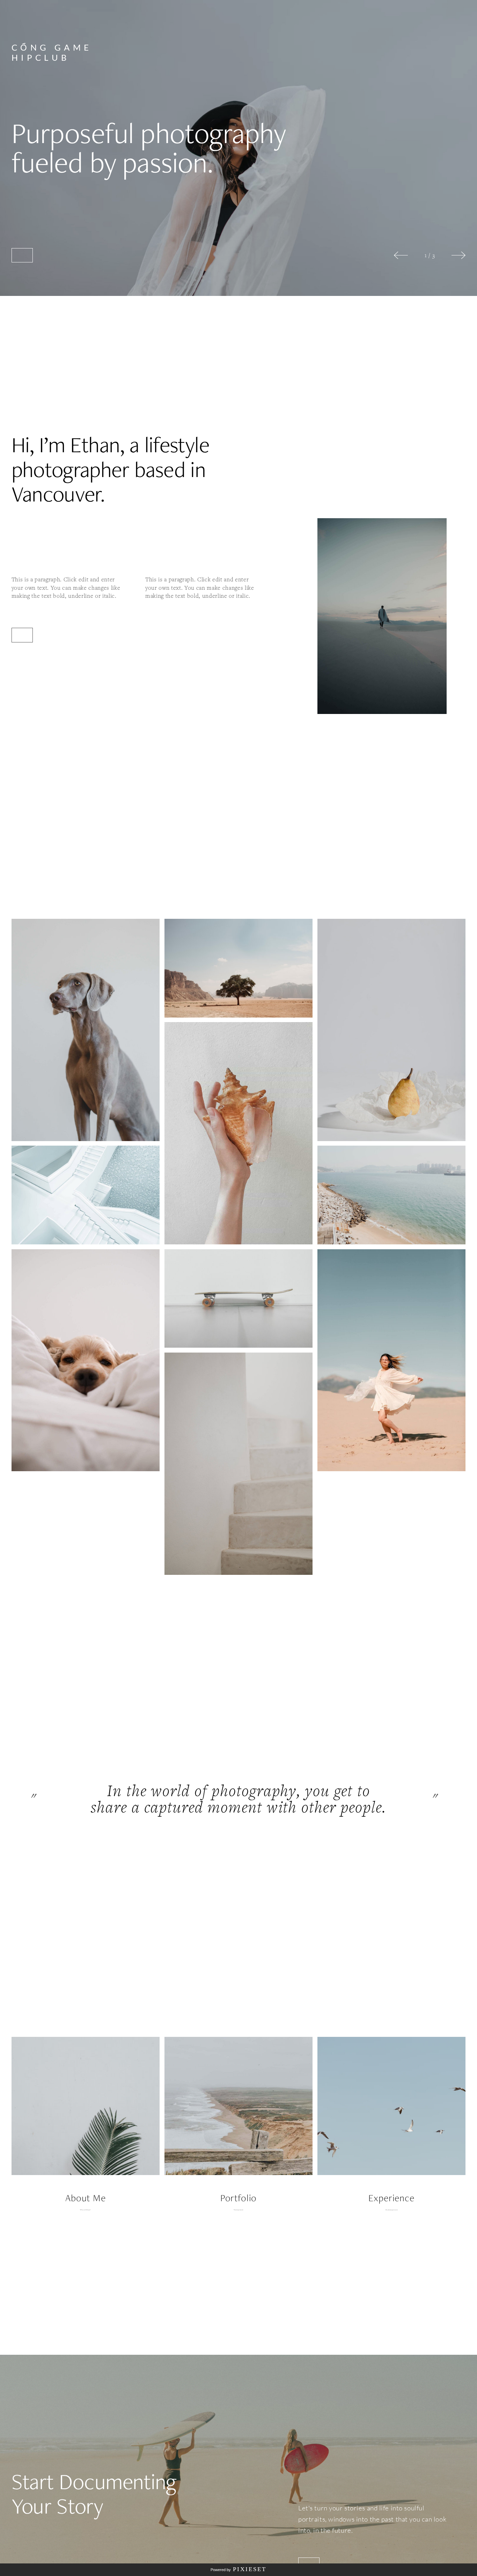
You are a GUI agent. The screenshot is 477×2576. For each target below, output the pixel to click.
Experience (391, 2198)
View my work (238, 2210)
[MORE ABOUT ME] (22, 635)
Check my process (391, 2210)
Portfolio (239, 2198)
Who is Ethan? (85, 2210)
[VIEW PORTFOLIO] (22, 255)
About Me (86, 2198)
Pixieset (250, 2569)
